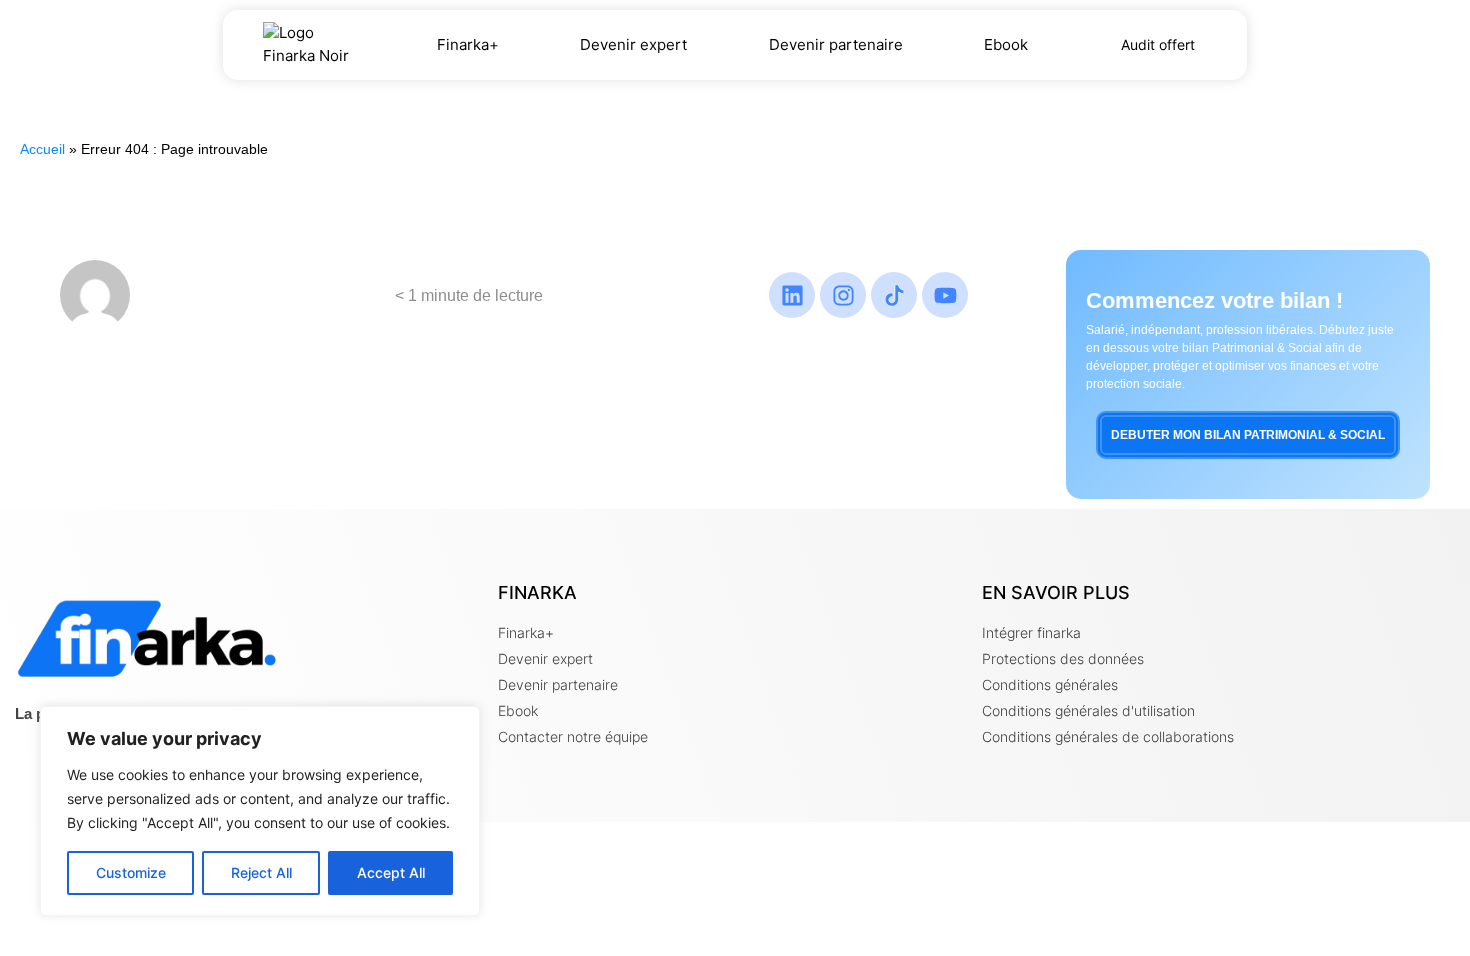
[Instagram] (843, 295)
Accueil (42, 149)
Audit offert (1158, 44)
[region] (260, 811)
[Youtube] (945, 295)
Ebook (1006, 44)
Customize (131, 872)
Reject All (261, 872)
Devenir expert (633, 44)
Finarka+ (468, 44)
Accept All (391, 872)
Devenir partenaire (836, 44)
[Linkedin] (792, 295)
